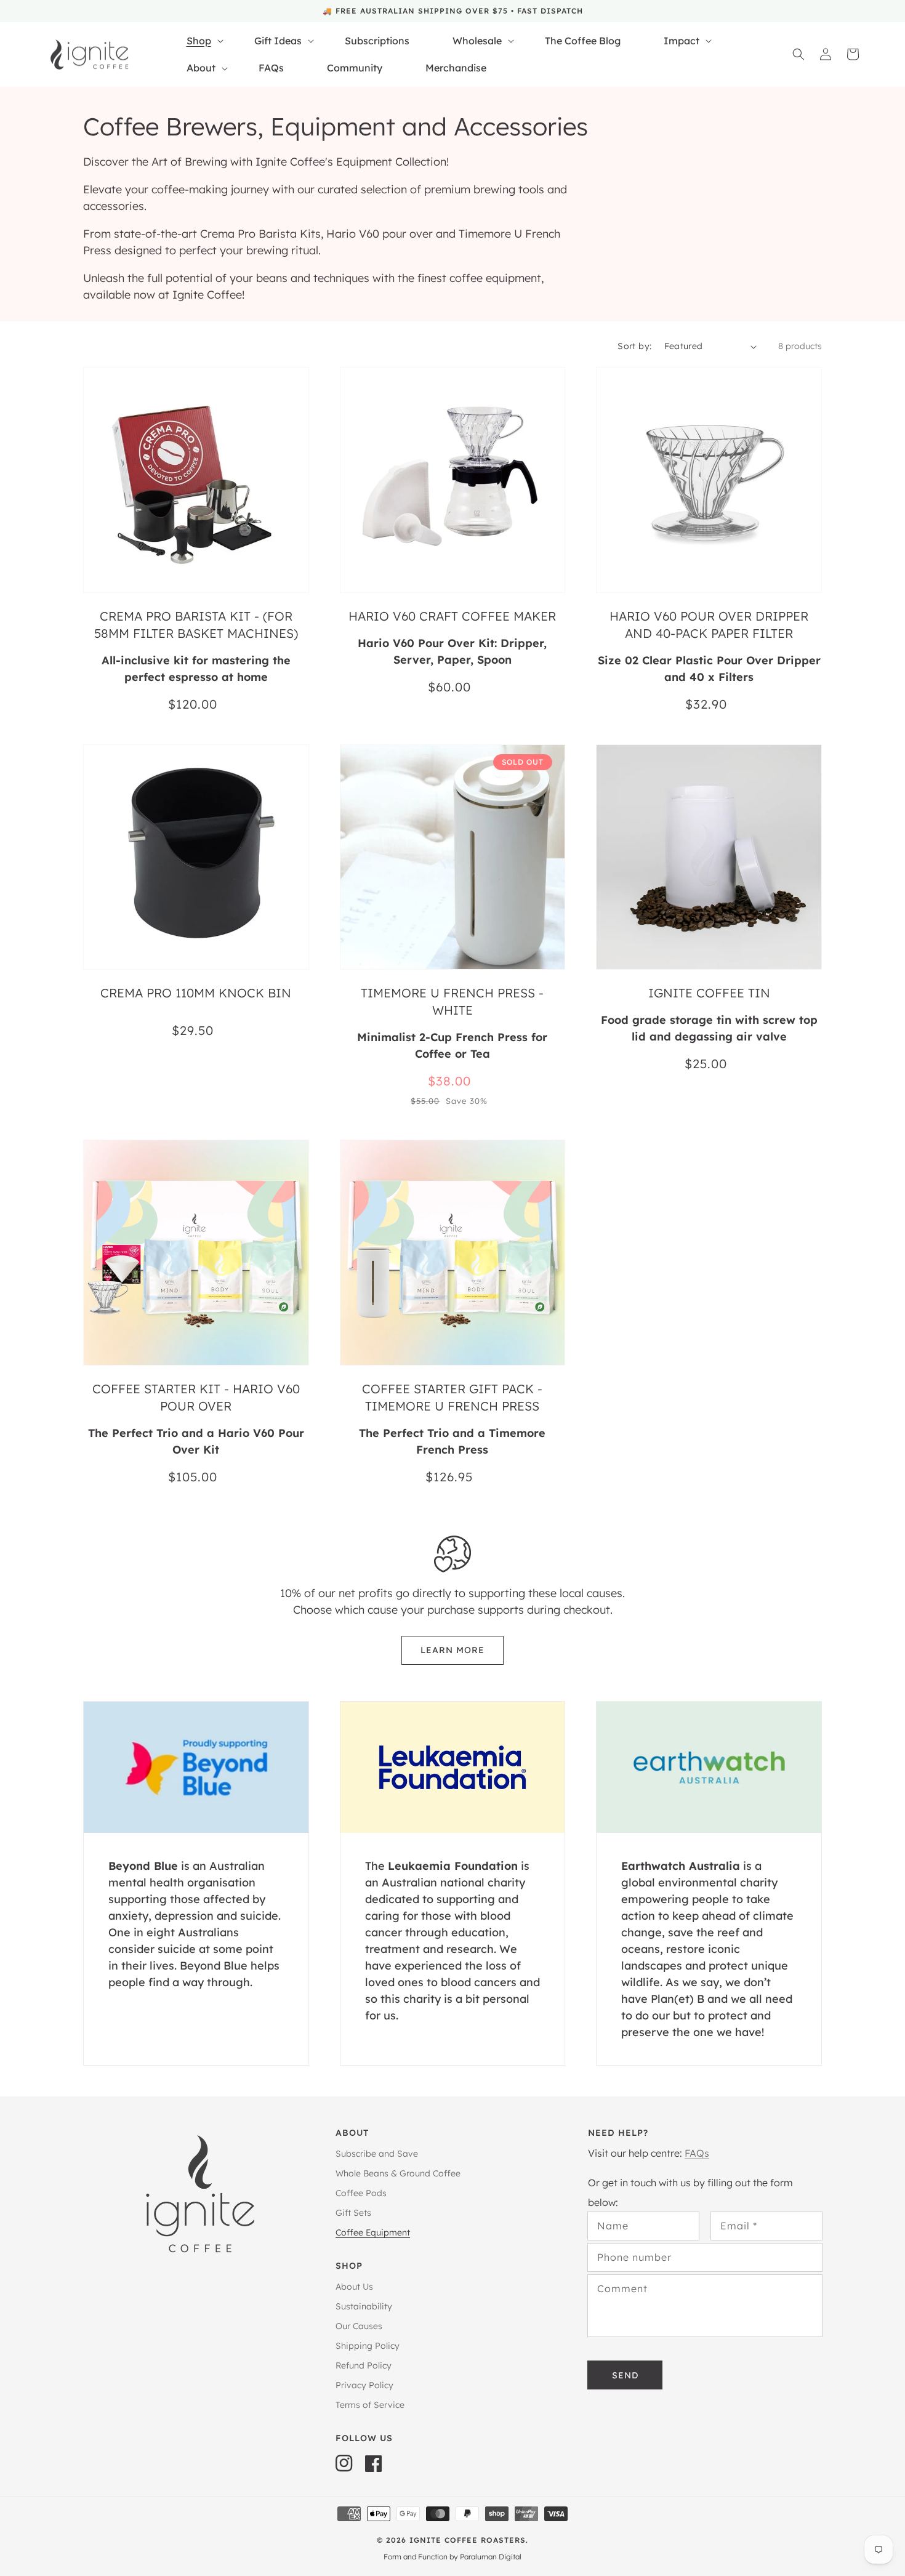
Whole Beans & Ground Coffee (398, 2173)
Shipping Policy (368, 2346)
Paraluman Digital (491, 2557)
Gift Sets (353, 2213)
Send (625, 2375)
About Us (354, 2287)
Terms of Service (370, 2405)
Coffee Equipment (373, 2232)
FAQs (697, 2153)
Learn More (452, 1650)
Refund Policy (364, 2365)
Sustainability (364, 2306)
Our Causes (359, 2326)
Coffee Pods (361, 2193)
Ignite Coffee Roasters (468, 2540)
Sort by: (634, 346)
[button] (798, 54)
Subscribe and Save (377, 2154)
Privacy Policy (364, 2385)
